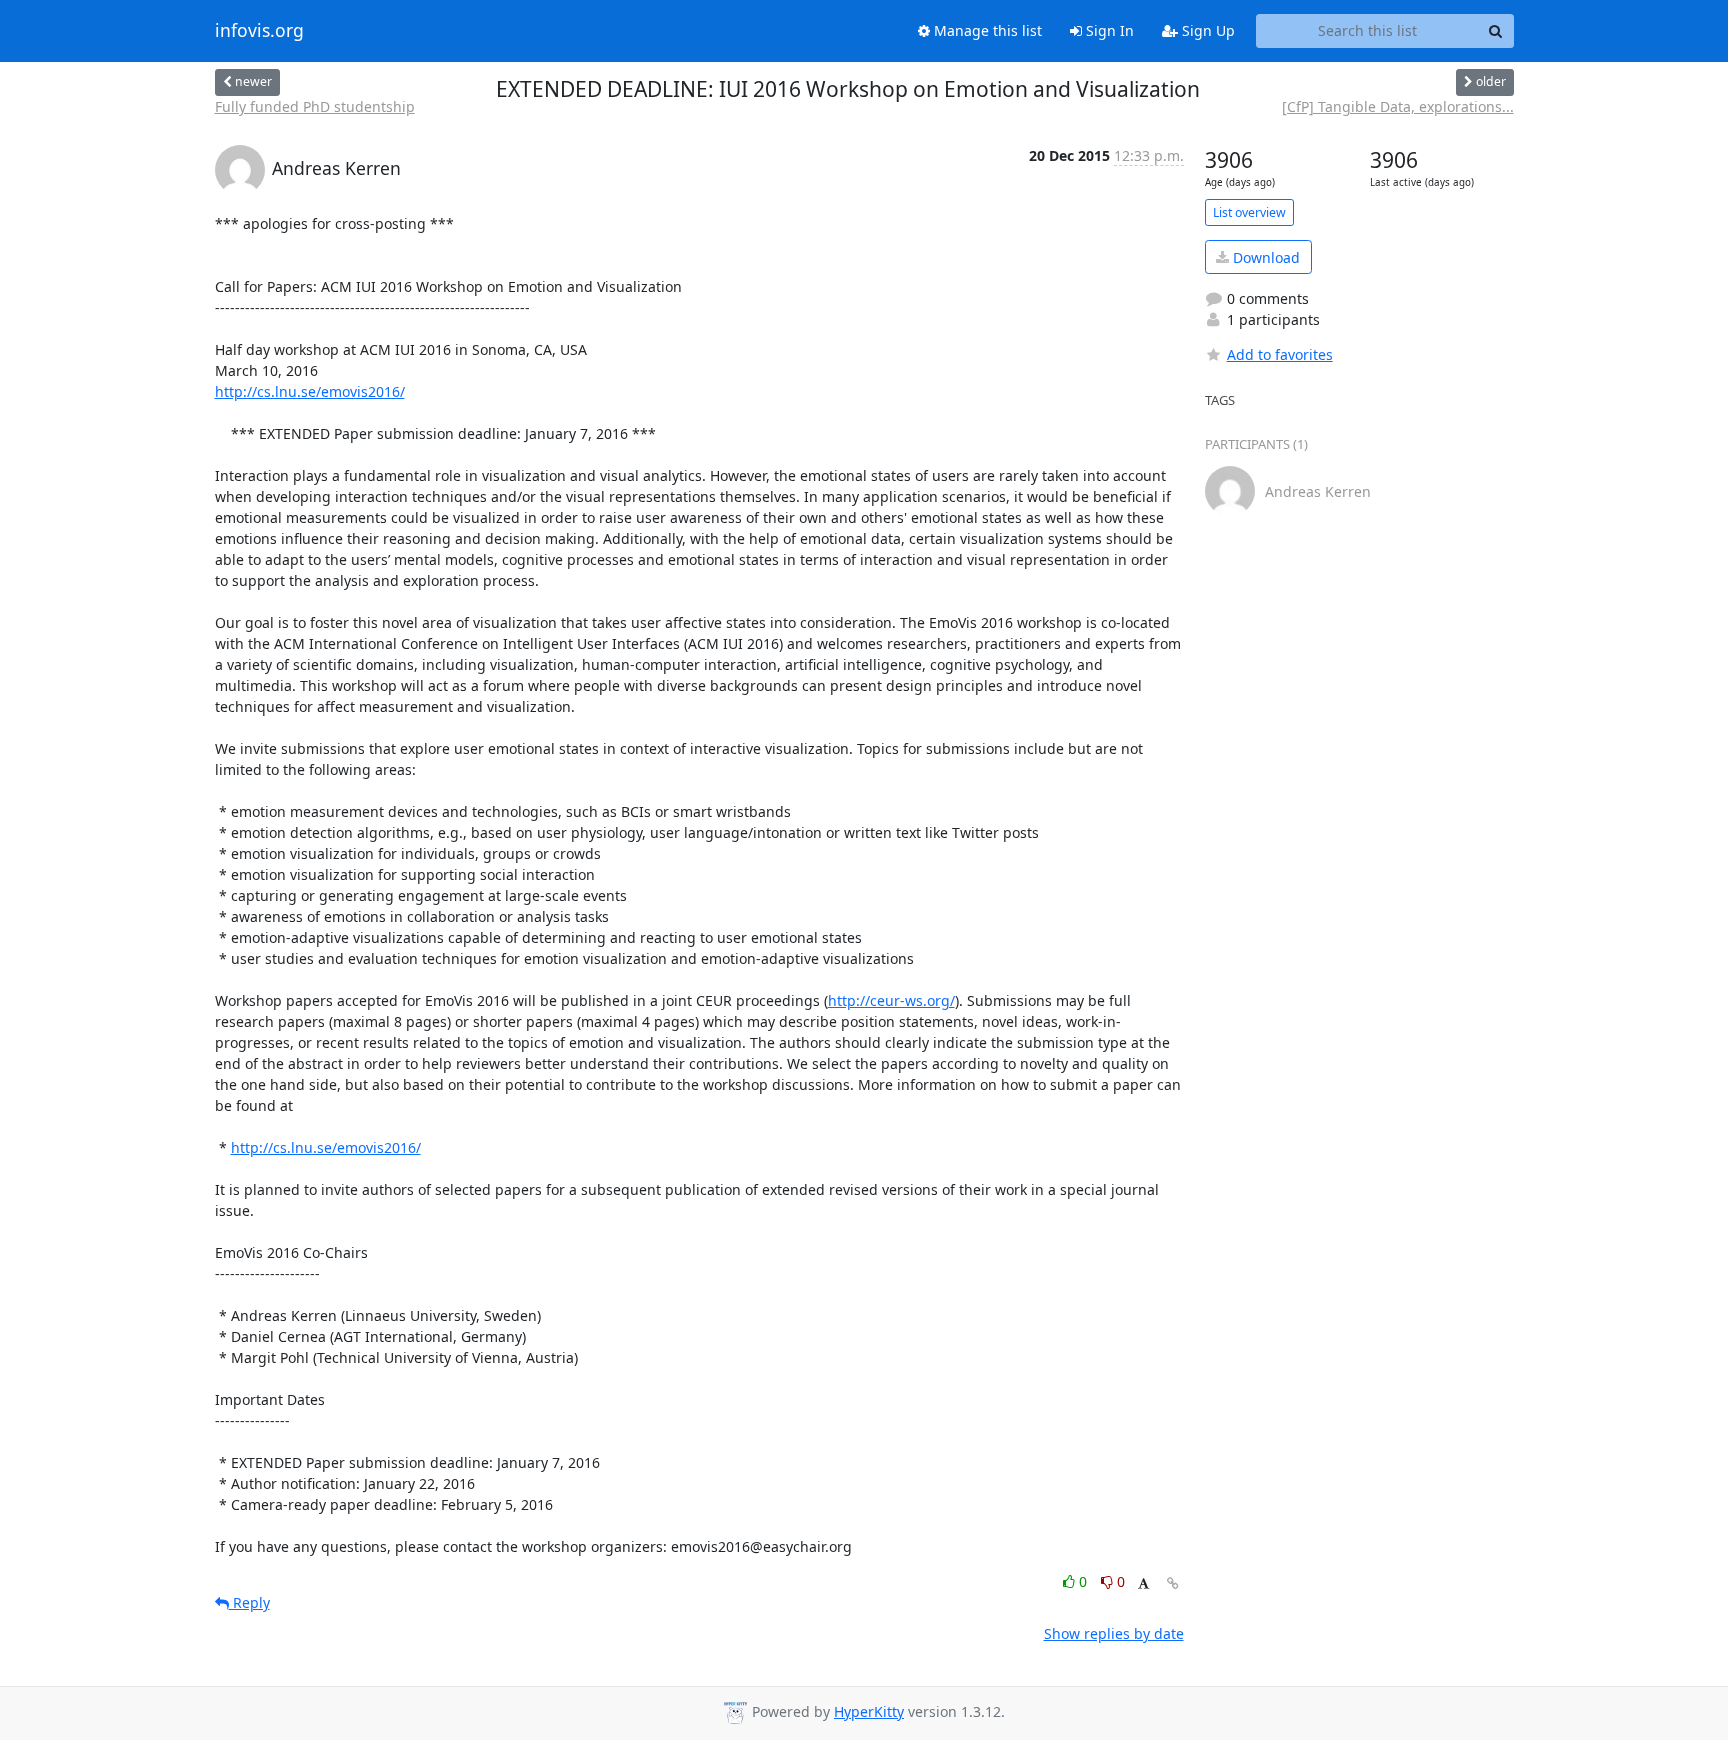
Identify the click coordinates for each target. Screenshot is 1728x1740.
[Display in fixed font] (1143, 1584)
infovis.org (259, 31)
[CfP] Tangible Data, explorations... (1398, 106)
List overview (1249, 212)
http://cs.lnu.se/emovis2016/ (310, 391)
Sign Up (1206, 30)
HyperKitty (869, 1711)
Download (1264, 257)
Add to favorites (1280, 354)
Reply (249, 1602)
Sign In (1108, 30)
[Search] (1496, 31)
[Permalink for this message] (1173, 1583)
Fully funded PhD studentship (315, 106)
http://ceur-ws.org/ (891, 1000)
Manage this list (986, 30)
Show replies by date (1114, 1633)
